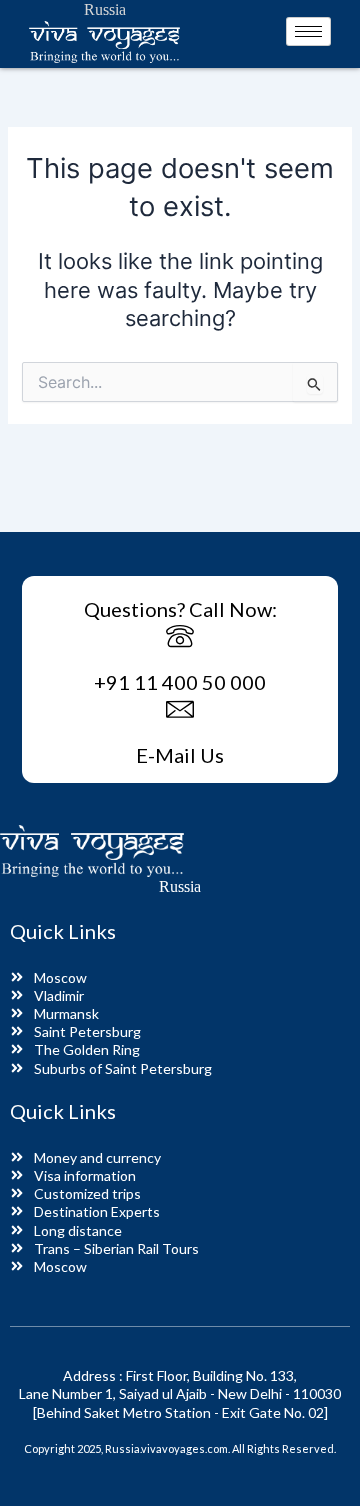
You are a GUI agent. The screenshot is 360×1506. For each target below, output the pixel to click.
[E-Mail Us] (180, 711)
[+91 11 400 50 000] (180, 638)
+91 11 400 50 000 (180, 682)
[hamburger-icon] (308, 31)
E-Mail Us (180, 755)
